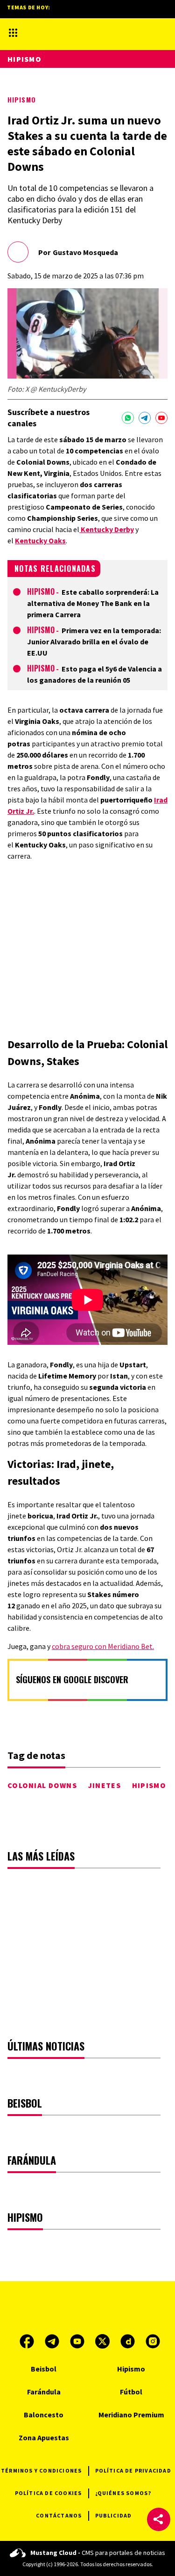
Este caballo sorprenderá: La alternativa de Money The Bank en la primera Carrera (93, 603)
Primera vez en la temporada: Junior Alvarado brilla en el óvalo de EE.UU (94, 642)
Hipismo (22, 99)
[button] (159, 2519)
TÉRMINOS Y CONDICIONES (41, 2470)
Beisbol (44, 2369)
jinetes (105, 1785)
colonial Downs (42, 1785)
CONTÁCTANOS (59, 2515)
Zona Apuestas (44, 2437)
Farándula (44, 2392)
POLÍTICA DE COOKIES (49, 2493)
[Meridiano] (74, 33)
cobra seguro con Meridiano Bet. (103, 1646)
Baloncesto (44, 2415)
